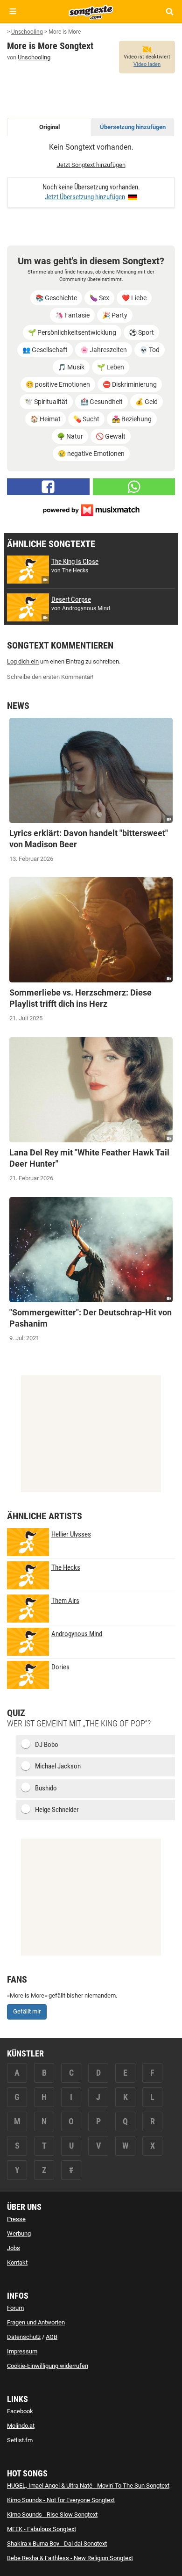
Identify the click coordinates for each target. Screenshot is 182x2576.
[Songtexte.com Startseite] (91, 11)
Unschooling (34, 57)
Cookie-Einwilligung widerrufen (48, 2366)
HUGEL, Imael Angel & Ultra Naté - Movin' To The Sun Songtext (88, 2486)
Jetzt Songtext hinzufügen (91, 165)
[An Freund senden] (134, 487)
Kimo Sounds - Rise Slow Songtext (52, 2515)
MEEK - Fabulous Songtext (42, 2529)
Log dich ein (23, 661)
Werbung (19, 2233)
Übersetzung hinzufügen (133, 127)
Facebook (20, 2411)
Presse (16, 2219)
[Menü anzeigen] (13, 11)
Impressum (22, 2351)
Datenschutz (24, 2337)
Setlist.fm (20, 2440)
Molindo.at (21, 2426)
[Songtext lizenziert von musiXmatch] (91, 509)
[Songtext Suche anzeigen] (169, 11)
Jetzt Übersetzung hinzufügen (85, 197)
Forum (15, 2308)
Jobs (14, 2248)
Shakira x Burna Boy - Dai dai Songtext (57, 2544)
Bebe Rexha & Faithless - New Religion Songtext (70, 2558)
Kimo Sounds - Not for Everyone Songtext (61, 2500)
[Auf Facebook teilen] (48, 487)
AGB (52, 2337)
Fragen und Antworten (36, 2322)
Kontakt (17, 2262)
